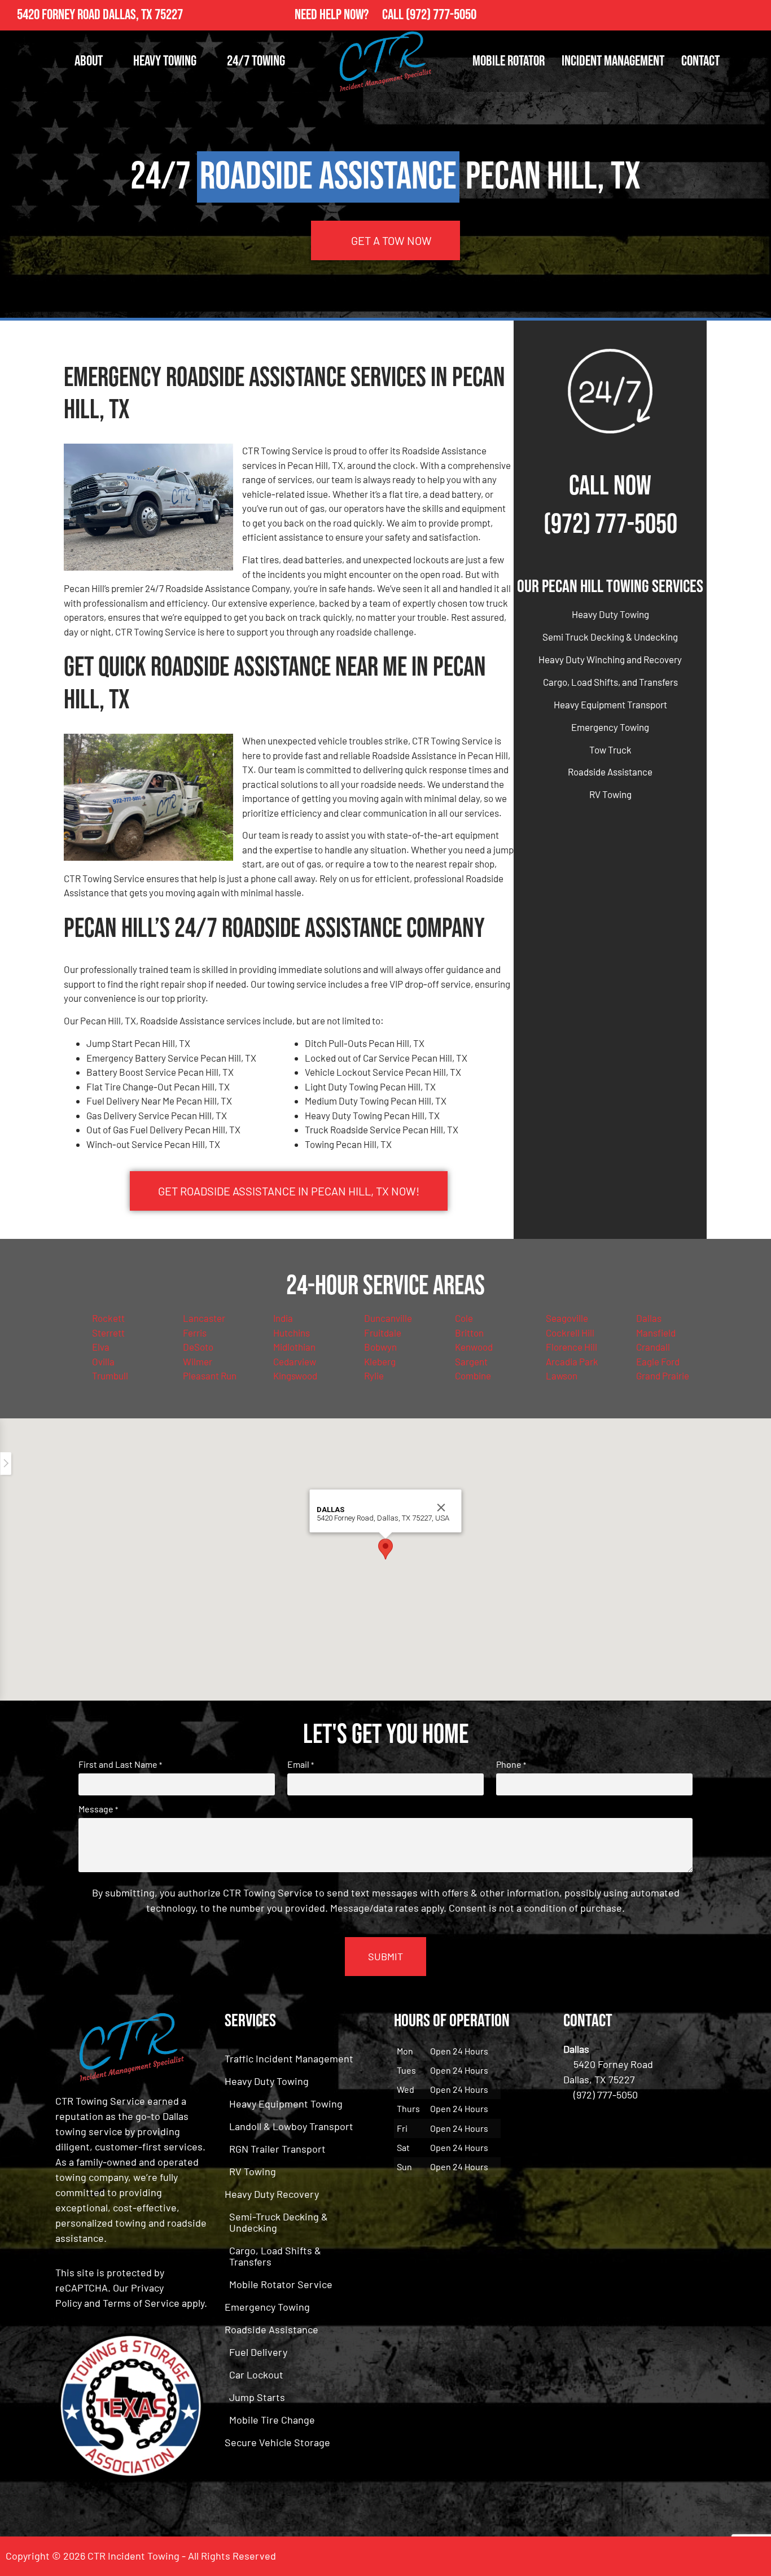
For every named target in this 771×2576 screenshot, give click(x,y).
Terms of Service (141, 2303)
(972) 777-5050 (441, 15)
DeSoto (198, 1347)
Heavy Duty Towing (610, 614)
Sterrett (108, 1333)
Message (98, 1809)
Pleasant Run (210, 1375)
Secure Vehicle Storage (277, 2442)
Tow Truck (610, 750)
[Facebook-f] (731, 15)
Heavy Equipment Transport (610, 704)
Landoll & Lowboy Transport (291, 2126)
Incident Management (613, 61)
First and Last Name (120, 1764)
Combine (473, 1375)
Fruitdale (383, 1333)
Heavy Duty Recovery (272, 2194)
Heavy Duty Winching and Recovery (610, 659)
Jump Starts (257, 2397)
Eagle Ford (658, 1361)
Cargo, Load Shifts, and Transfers (610, 682)
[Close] (441, 1508)
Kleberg (380, 1361)
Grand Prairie (663, 1375)
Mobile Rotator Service (281, 2284)
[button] (385, 1549)
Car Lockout (256, 2375)
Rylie (374, 1375)
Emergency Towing (610, 727)
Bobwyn (380, 1347)
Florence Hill (571, 1347)
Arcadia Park (572, 1361)
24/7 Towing (256, 61)
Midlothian (294, 1347)
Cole (464, 1318)
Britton (469, 1333)
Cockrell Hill (570, 1333)
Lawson (562, 1375)
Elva (101, 1347)
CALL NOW (610, 486)
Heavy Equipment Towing (286, 2104)
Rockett (108, 1318)
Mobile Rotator (509, 61)
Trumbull (110, 1375)
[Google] (756, 15)
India (283, 1318)
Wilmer (198, 1361)
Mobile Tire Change (272, 2420)
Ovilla (103, 1361)
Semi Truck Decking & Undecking (610, 637)
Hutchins (292, 1333)
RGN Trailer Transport (277, 2149)
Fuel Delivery (258, 2352)
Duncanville (388, 1318)
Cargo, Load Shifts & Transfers (275, 2256)
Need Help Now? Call (350, 15)
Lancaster (204, 1318)
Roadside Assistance (610, 772)
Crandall (653, 1347)
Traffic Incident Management (289, 2058)
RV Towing (610, 794)
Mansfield (656, 1333)
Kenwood (474, 1347)
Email (301, 1764)
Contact (700, 61)
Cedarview (295, 1361)
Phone (511, 1764)
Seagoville (567, 1318)
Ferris (195, 1333)
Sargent (471, 1361)
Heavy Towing (165, 61)
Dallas (649, 1318)
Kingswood (295, 1375)
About (89, 61)
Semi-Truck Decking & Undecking (279, 2222)
